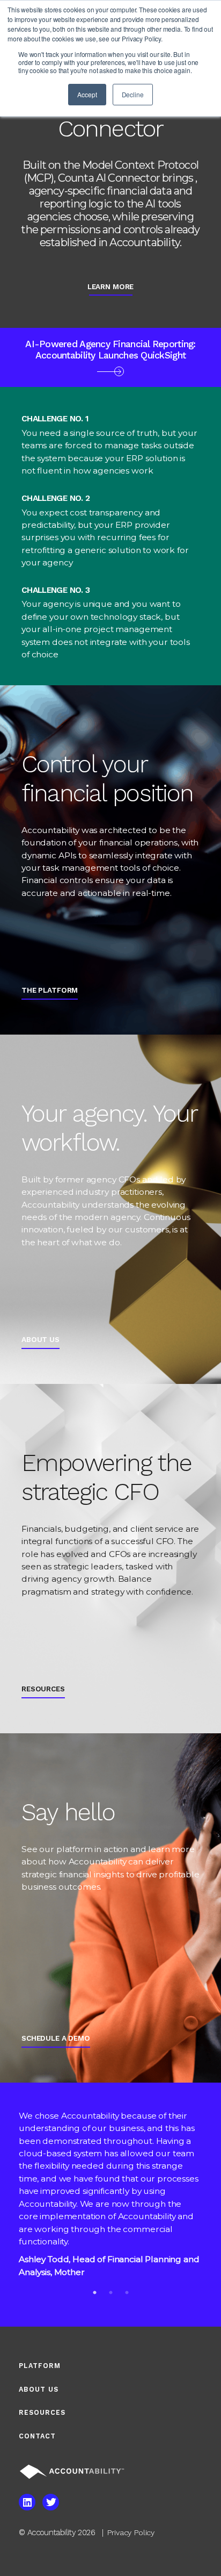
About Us (39, 2389)
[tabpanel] (110, 2197)
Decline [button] (133, 94)
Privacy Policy (131, 2532)
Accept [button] (87, 94)
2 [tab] (110, 2292)
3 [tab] (127, 2292)
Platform (40, 2366)
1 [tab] (94, 2292)
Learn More (111, 286)
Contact (37, 2436)
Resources (42, 2412)
